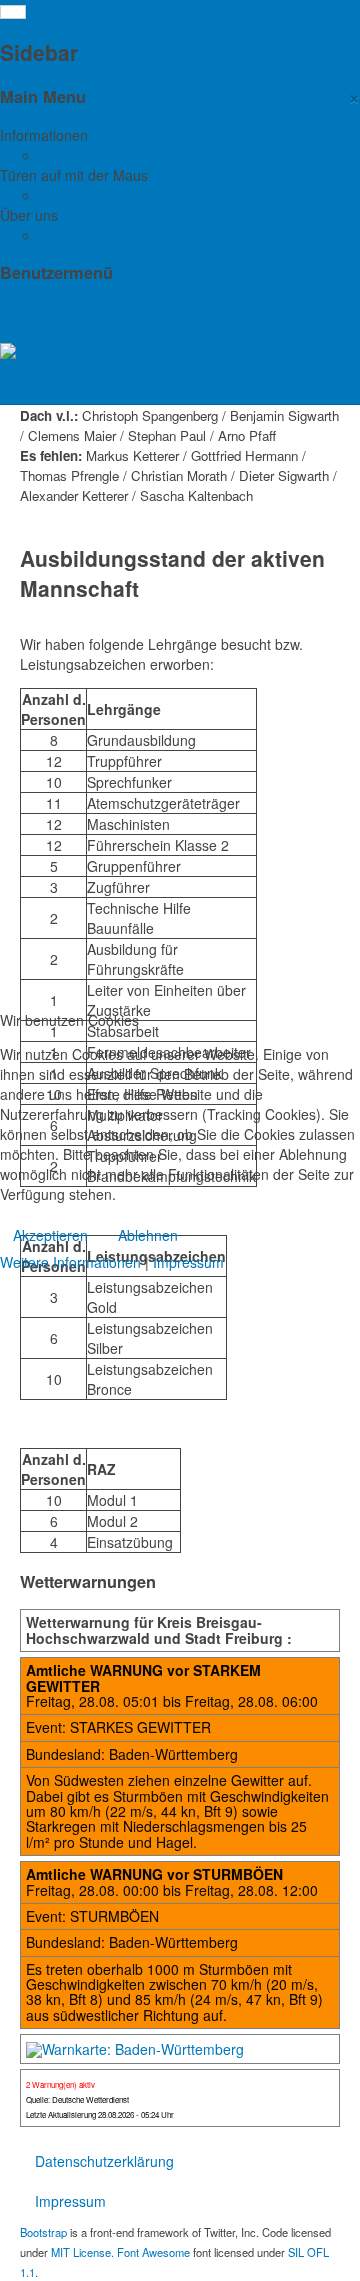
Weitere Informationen (70, 1262)
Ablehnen (148, 1235)
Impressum (188, 1262)
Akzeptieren (50, 1235)
